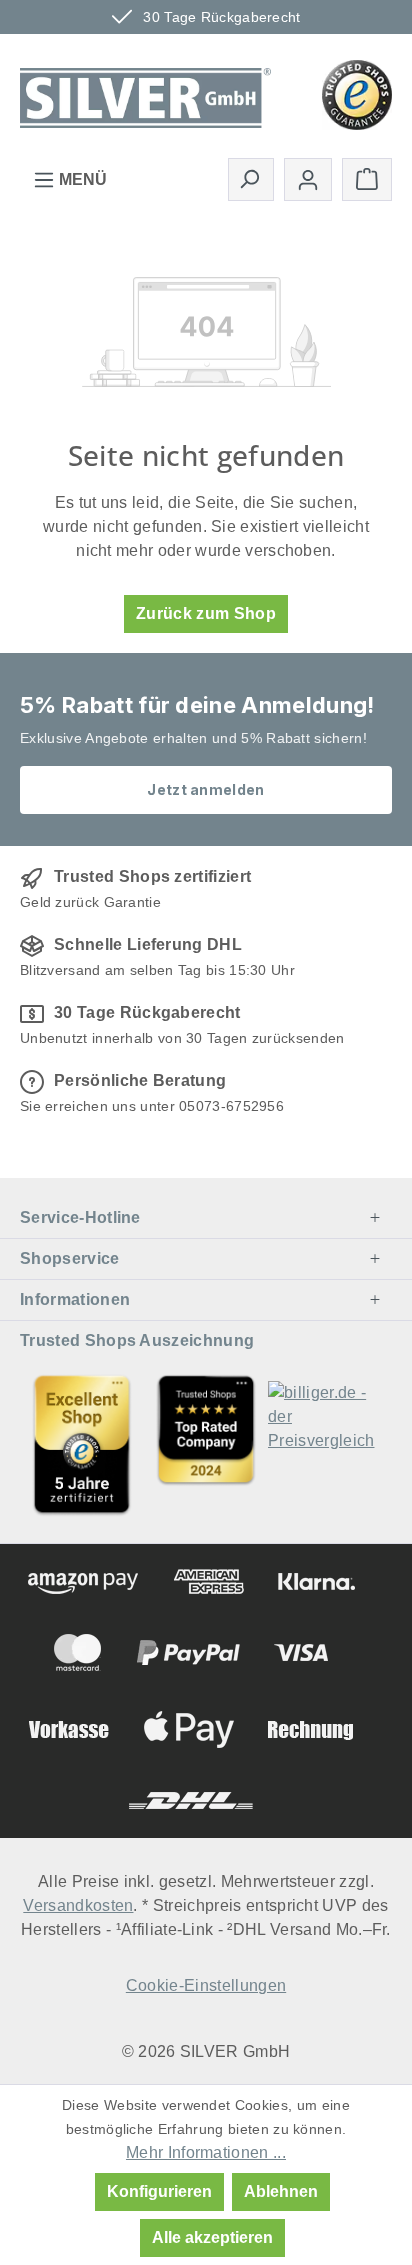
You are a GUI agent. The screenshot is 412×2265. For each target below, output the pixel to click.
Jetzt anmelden (205, 789)
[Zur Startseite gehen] (145, 93)
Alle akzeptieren (212, 2237)
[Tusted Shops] (357, 93)
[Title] (82, 1444)
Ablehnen (281, 2191)
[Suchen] (251, 179)
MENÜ (81, 179)
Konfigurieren (159, 2191)
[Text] (206, 1444)
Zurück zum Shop (206, 613)
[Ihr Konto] (308, 179)
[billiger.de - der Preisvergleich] (330, 1444)
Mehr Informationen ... (206, 2152)
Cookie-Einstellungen (206, 1985)
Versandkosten (78, 1905)
